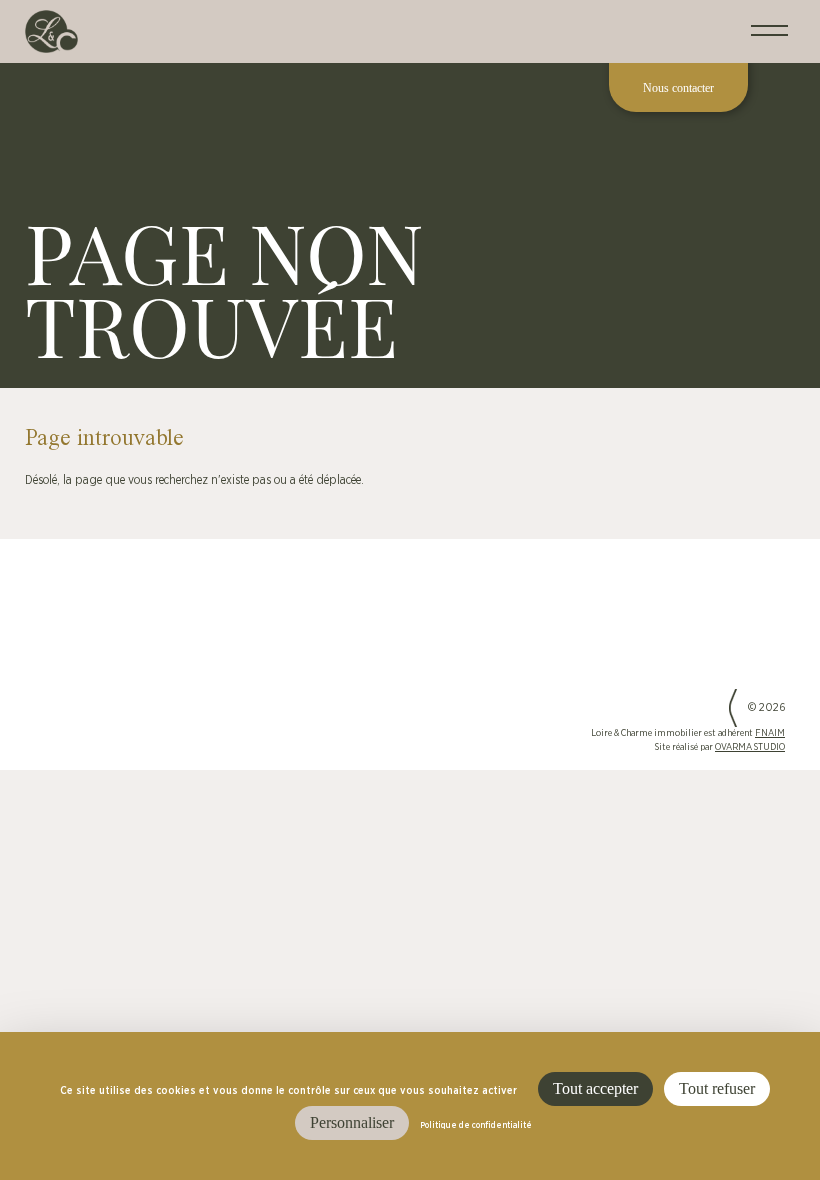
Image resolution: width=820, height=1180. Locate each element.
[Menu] (769, 31)
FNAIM (770, 733)
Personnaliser (352, 1122)
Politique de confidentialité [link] (476, 1126)
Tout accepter (595, 1088)
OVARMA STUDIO (750, 747)
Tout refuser (717, 1088)
